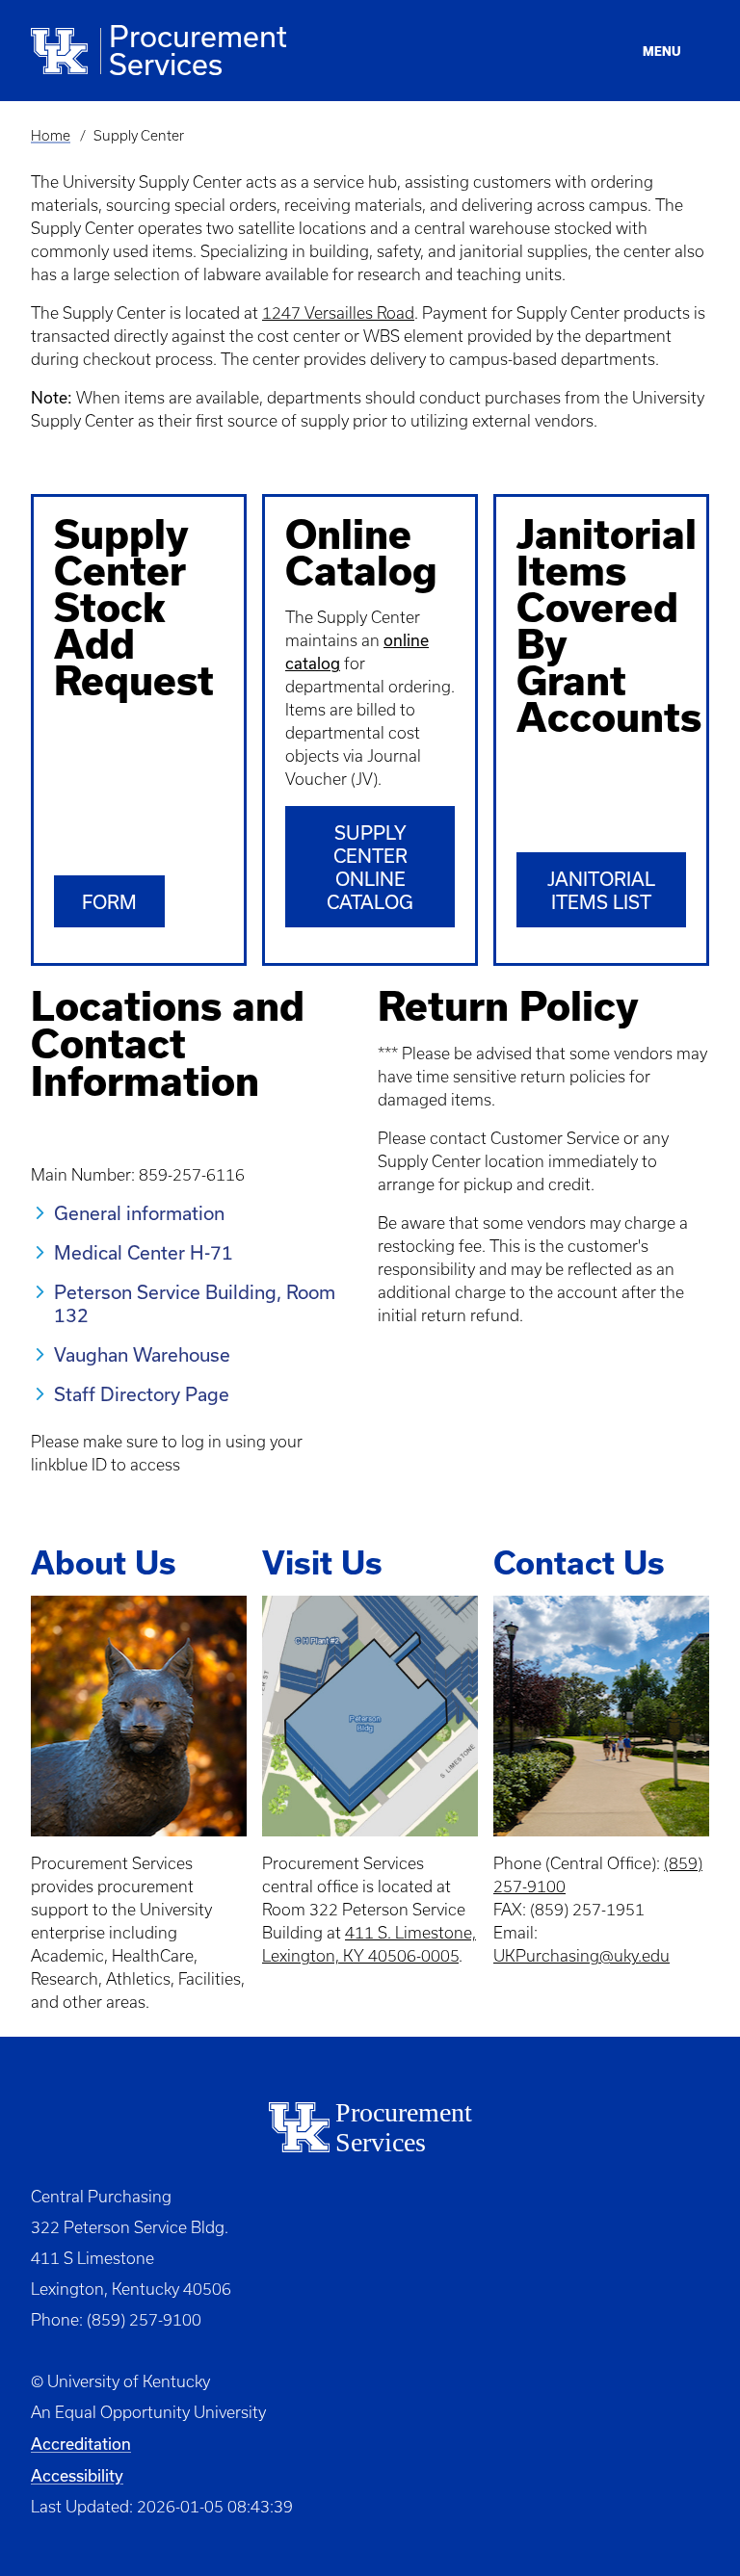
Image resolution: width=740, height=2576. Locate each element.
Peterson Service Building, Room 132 (195, 1303)
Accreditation (81, 2444)
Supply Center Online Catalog (370, 867)
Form (109, 902)
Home (51, 136)
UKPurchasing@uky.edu (581, 1956)
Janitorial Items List (601, 890)
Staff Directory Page (142, 1394)
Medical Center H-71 (144, 1252)
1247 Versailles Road (338, 313)
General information (139, 1213)
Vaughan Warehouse (142, 1354)
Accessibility (77, 2475)
